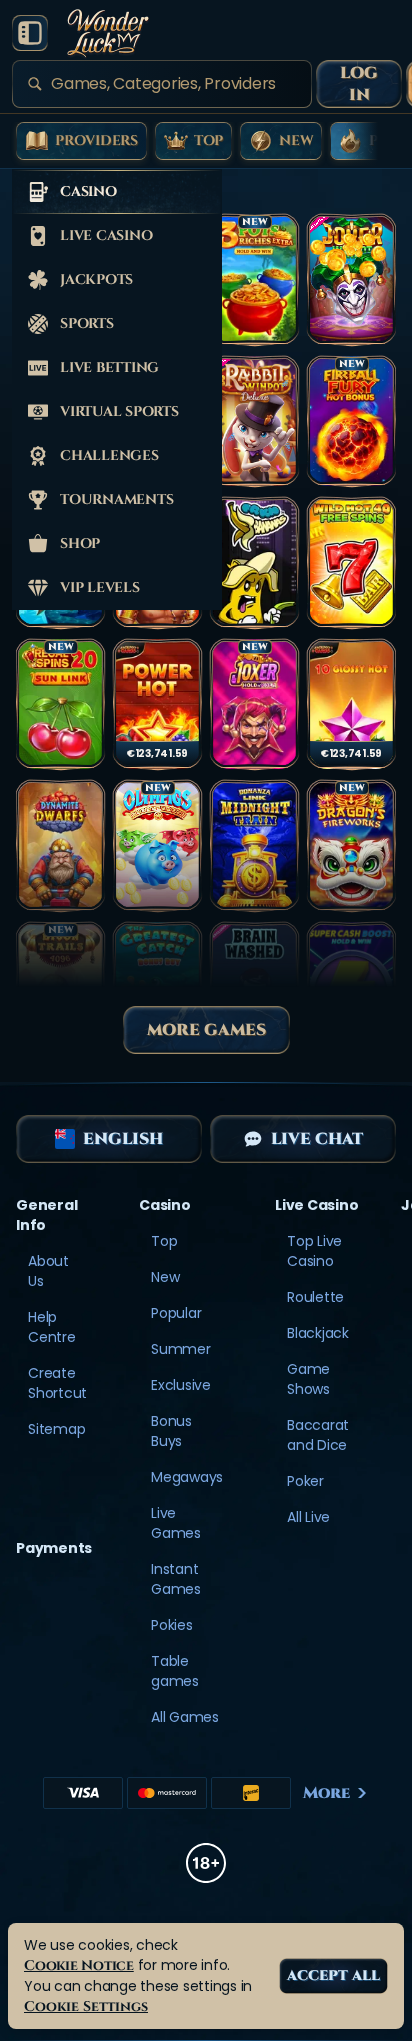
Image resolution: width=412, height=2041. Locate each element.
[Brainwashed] (254, 988)
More (326, 1793)
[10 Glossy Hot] (351, 705)
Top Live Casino (314, 1251)
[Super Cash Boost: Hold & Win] (351, 988)
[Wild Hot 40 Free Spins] (351, 563)
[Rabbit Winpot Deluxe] (254, 422)
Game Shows (308, 1379)
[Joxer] (254, 705)
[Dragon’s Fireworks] (351, 846)
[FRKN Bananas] (254, 563)
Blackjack (318, 1333)
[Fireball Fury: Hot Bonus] (351, 422)
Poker (305, 1481)
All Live (308, 1517)
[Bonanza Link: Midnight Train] (254, 846)
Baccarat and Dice (318, 1435)
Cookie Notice (79, 1965)
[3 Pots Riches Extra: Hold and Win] (254, 280)
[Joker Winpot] (351, 280)
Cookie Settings (86, 2006)
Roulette (315, 1297)
